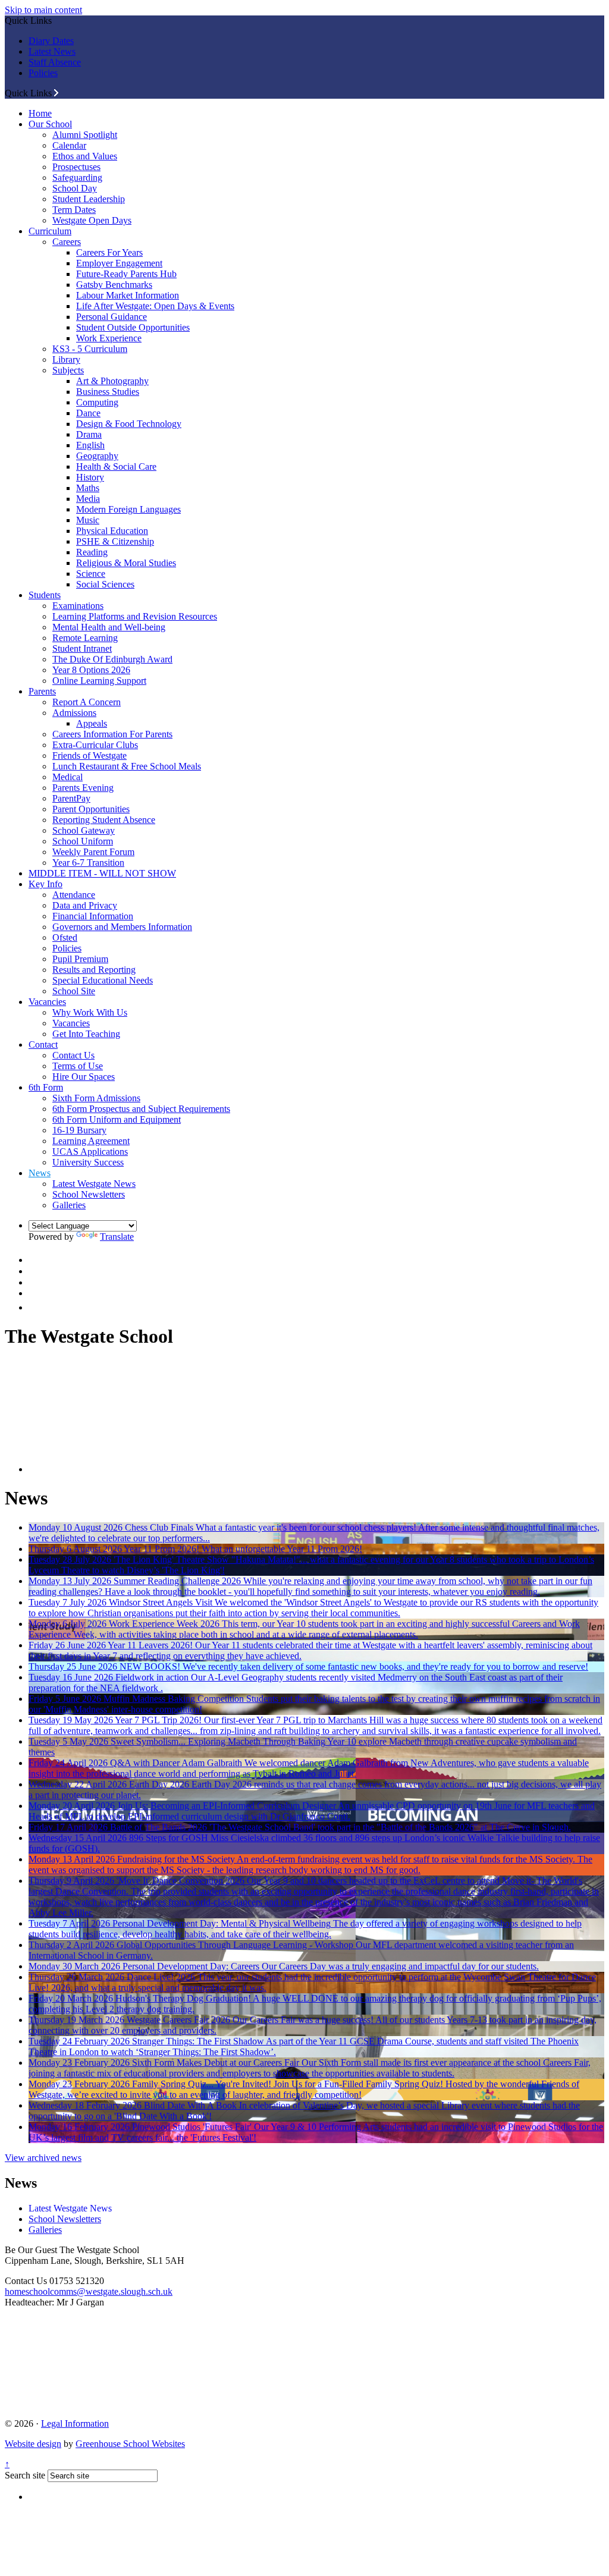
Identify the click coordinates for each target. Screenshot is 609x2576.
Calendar (69, 145)
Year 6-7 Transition (88, 863)
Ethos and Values (85, 156)
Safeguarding (77, 178)
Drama (89, 434)
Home (40, 113)
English (90, 445)
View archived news (43, 2158)
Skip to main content (43, 10)
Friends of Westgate (90, 755)
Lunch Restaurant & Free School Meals (127, 766)
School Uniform (83, 841)
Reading (92, 552)
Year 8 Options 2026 (91, 670)
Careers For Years (109, 252)
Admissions (74, 713)
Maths (88, 488)
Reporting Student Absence (104, 820)
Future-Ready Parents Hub (126, 274)
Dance (88, 413)
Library (66, 359)
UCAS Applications (90, 1152)
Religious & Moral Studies (126, 563)
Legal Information (75, 2423)
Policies (43, 73)
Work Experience (109, 338)
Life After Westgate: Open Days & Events (155, 306)
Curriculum (50, 231)
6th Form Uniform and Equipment (117, 1119)
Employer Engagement (119, 263)
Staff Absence (55, 62)
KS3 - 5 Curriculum (90, 349)
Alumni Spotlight (85, 135)
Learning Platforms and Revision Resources (135, 616)
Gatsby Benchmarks (114, 285)
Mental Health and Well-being (109, 627)
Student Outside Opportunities (133, 327)
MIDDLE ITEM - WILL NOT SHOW (102, 873)
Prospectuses (76, 167)
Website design (33, 2444)
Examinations (78, 606)
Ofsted (65, 937)
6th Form (46, 1087)
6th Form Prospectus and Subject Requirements (141, 1109)
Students (45, 595)
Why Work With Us (90, 1012)
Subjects (68, 370)
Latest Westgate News (94, 1184)
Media (88, 499)
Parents (42, 691)
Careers (67, 242)
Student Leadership (89, 199)
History (90, 477)
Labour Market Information (128, 295)
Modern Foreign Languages (128, 509)
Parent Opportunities (91, 809)
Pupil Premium (80, 959)
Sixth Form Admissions (96, 1098)
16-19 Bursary (79, 1130)
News (40, 1173)
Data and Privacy (85, 905)
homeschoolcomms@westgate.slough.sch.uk (89, 2291)
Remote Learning (85, 638)
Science (91, 574)
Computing (97, 402)
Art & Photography (112, 381)
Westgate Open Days (92, 220)
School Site (74, 991)
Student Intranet (82, 648)
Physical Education (112, 531)
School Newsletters (89, 1194)
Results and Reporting (94, 970)
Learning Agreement (91, 1141)
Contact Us (73, 1055)
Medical (68, 777)
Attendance (74, 895)
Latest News (52, 51)
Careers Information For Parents (112, 734)
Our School (50, 124)
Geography (97, 456)
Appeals (92, 723)
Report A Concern (87, 702)
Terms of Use (78, 1066)
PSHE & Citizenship (115, 541)
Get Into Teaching (86, 1034)
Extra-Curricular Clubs (95, 745)
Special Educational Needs (103, 980)
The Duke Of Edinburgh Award (112, 659)
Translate (117, 1237)
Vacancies (47, 1002)
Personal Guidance (112, 317)
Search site (25, 2475)
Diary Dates (51, 41)
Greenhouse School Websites (130, 2444)
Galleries (69, 1205)
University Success (88, 1162)
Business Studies (108, 392)
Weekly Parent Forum (93, 852)
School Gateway (84, 830)
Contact (43, 1044)
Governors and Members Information (122, 927)
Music (88, 520)
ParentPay (71, 798)
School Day (75, 188)
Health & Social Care (116, 466)
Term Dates (74, 210)
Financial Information (93, 916)
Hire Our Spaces (84, 1077)
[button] (56, 93)
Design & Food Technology (129, 424)
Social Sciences (105, 584)
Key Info (45, 884)
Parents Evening (83, 788)
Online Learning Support (99, 681)
